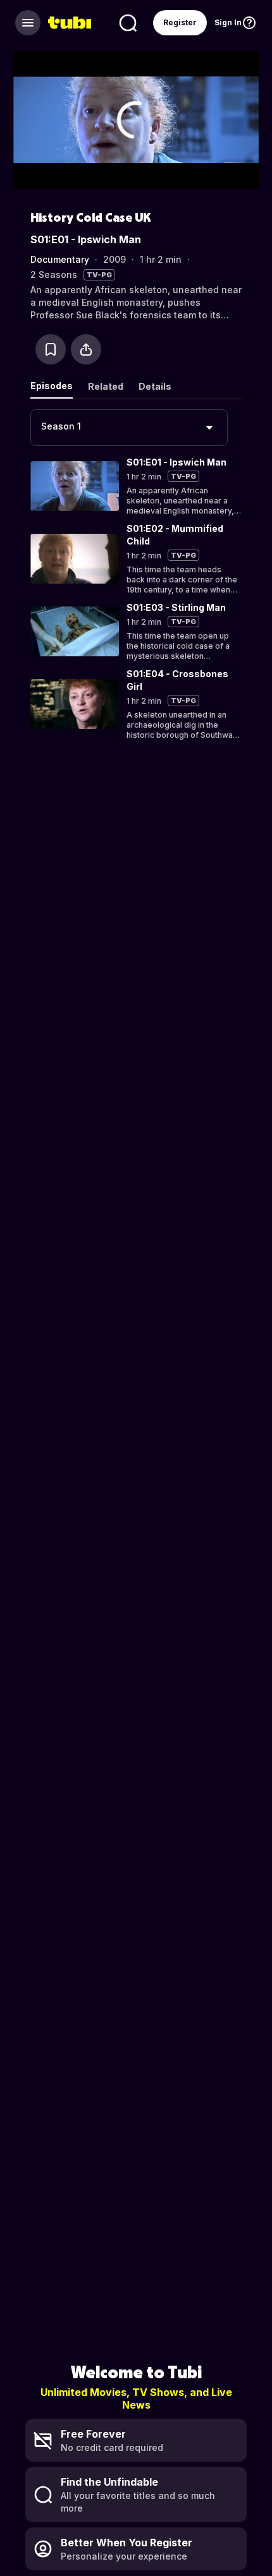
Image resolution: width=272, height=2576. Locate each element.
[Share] (86, 349)
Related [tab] (106, 386)
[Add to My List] (51, 349)
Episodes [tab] (52, 386)
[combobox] (129, 428)
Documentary (60, 259)
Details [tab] (155, 386)
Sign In (228, 22)
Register (180, 22)
